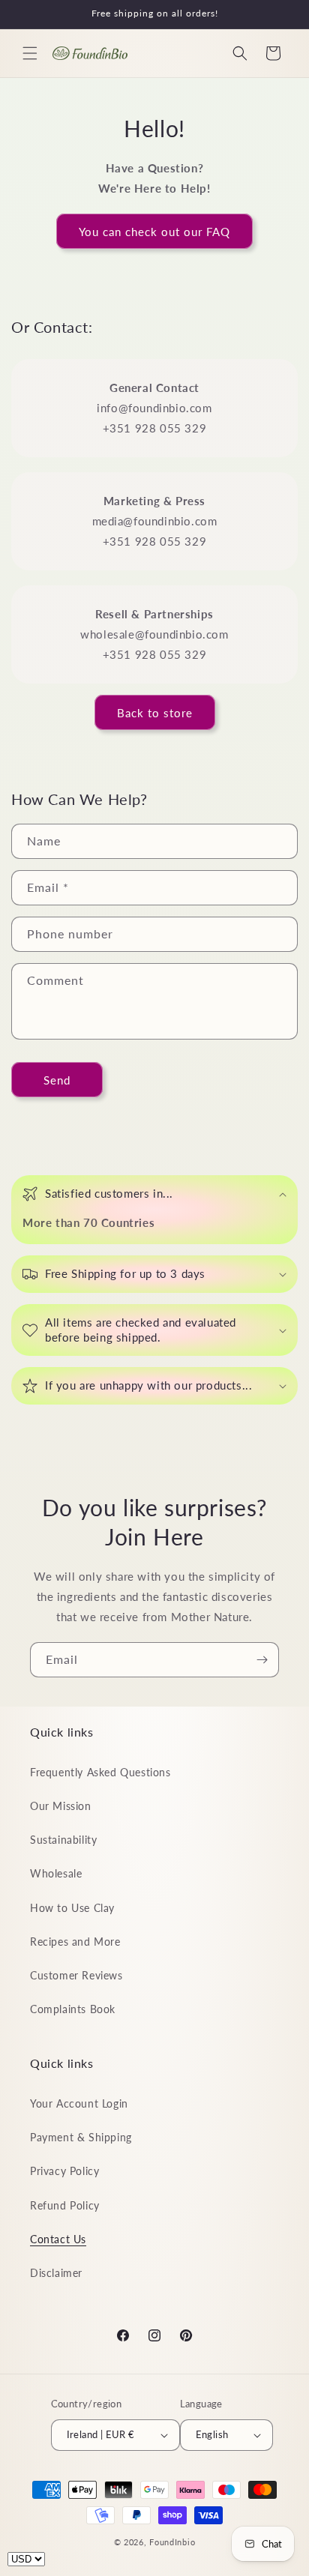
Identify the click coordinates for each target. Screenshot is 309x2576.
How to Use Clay (72, 1908)
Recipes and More (75, 1942)
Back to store (155, 713)
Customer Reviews (76, 1975)
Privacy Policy (64, 2171)
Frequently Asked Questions (100, 1772)
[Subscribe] (262, 1660)
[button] (30, 53)
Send (57, 1080)
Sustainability (63, 1840)
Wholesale (56, 1873)
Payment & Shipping (81, 2137)
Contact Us (58, 2239)
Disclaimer (56, 2273)
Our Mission (61, 1806)
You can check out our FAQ (154, 232)
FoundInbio (172, 2542)
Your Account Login (79, 2103)
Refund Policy (65, 2205)
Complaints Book (73, 2009)
